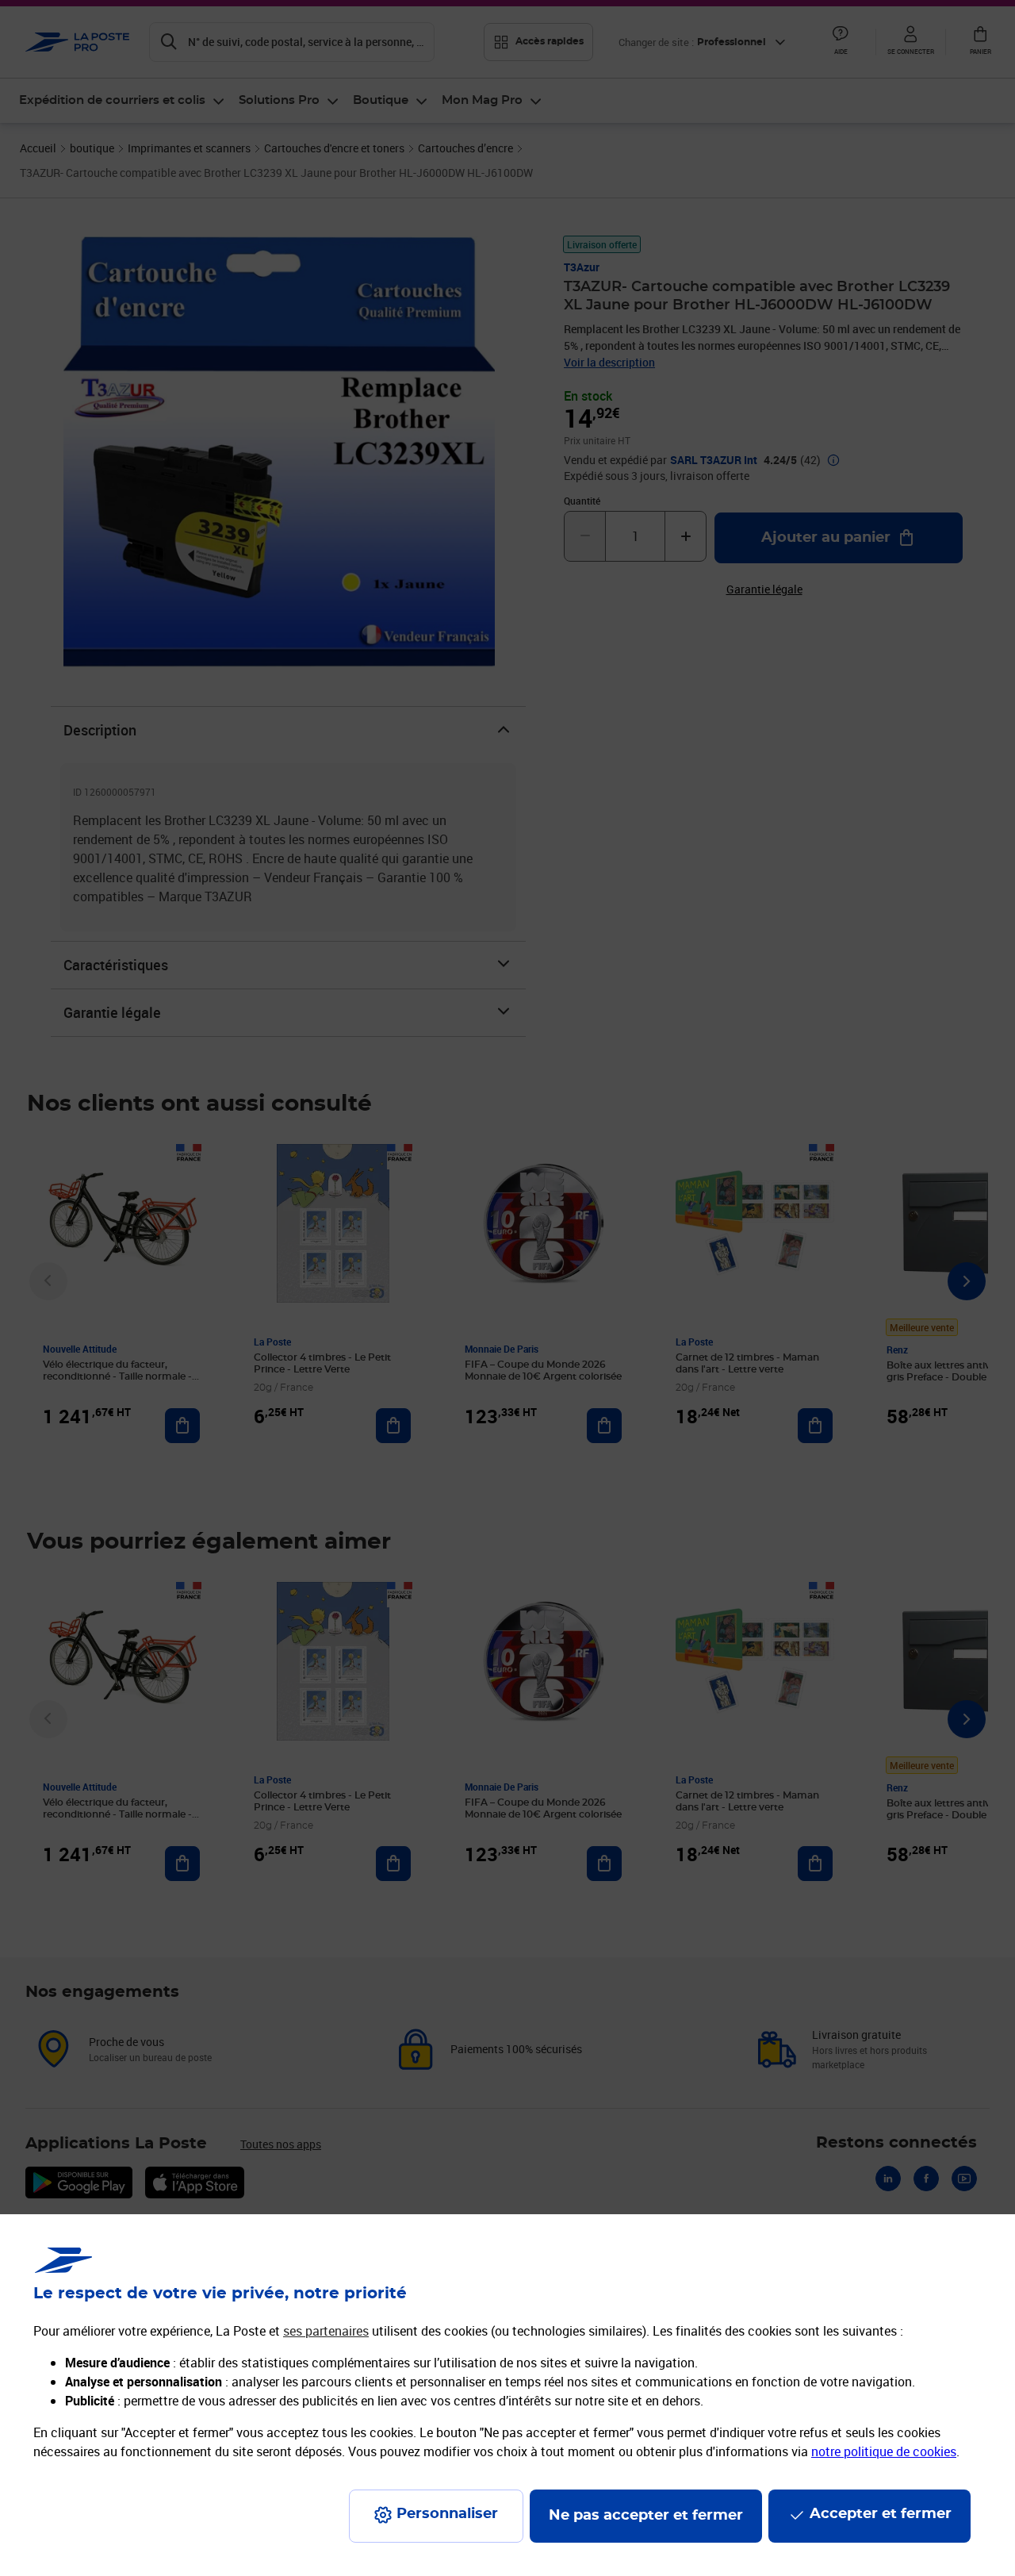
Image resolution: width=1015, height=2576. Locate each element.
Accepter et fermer (881, 2514)
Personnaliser (447, 2514)
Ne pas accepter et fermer (646, 2516)
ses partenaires (326, 2331)
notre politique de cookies (884, 2451)
